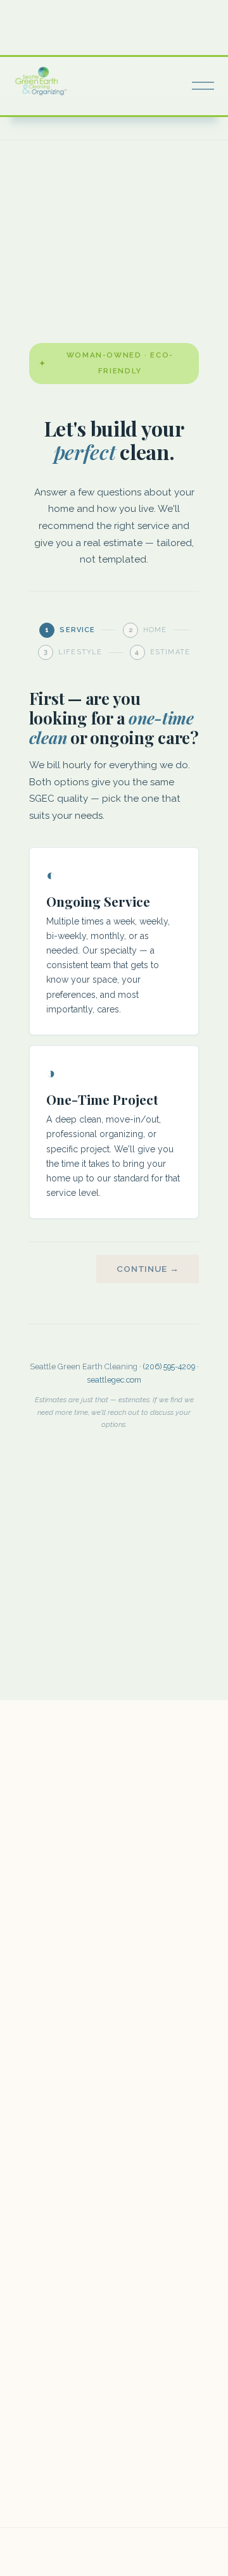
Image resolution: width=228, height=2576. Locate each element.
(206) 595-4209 (169, 1366)
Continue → (148, 1269)
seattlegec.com (114, 1380)
